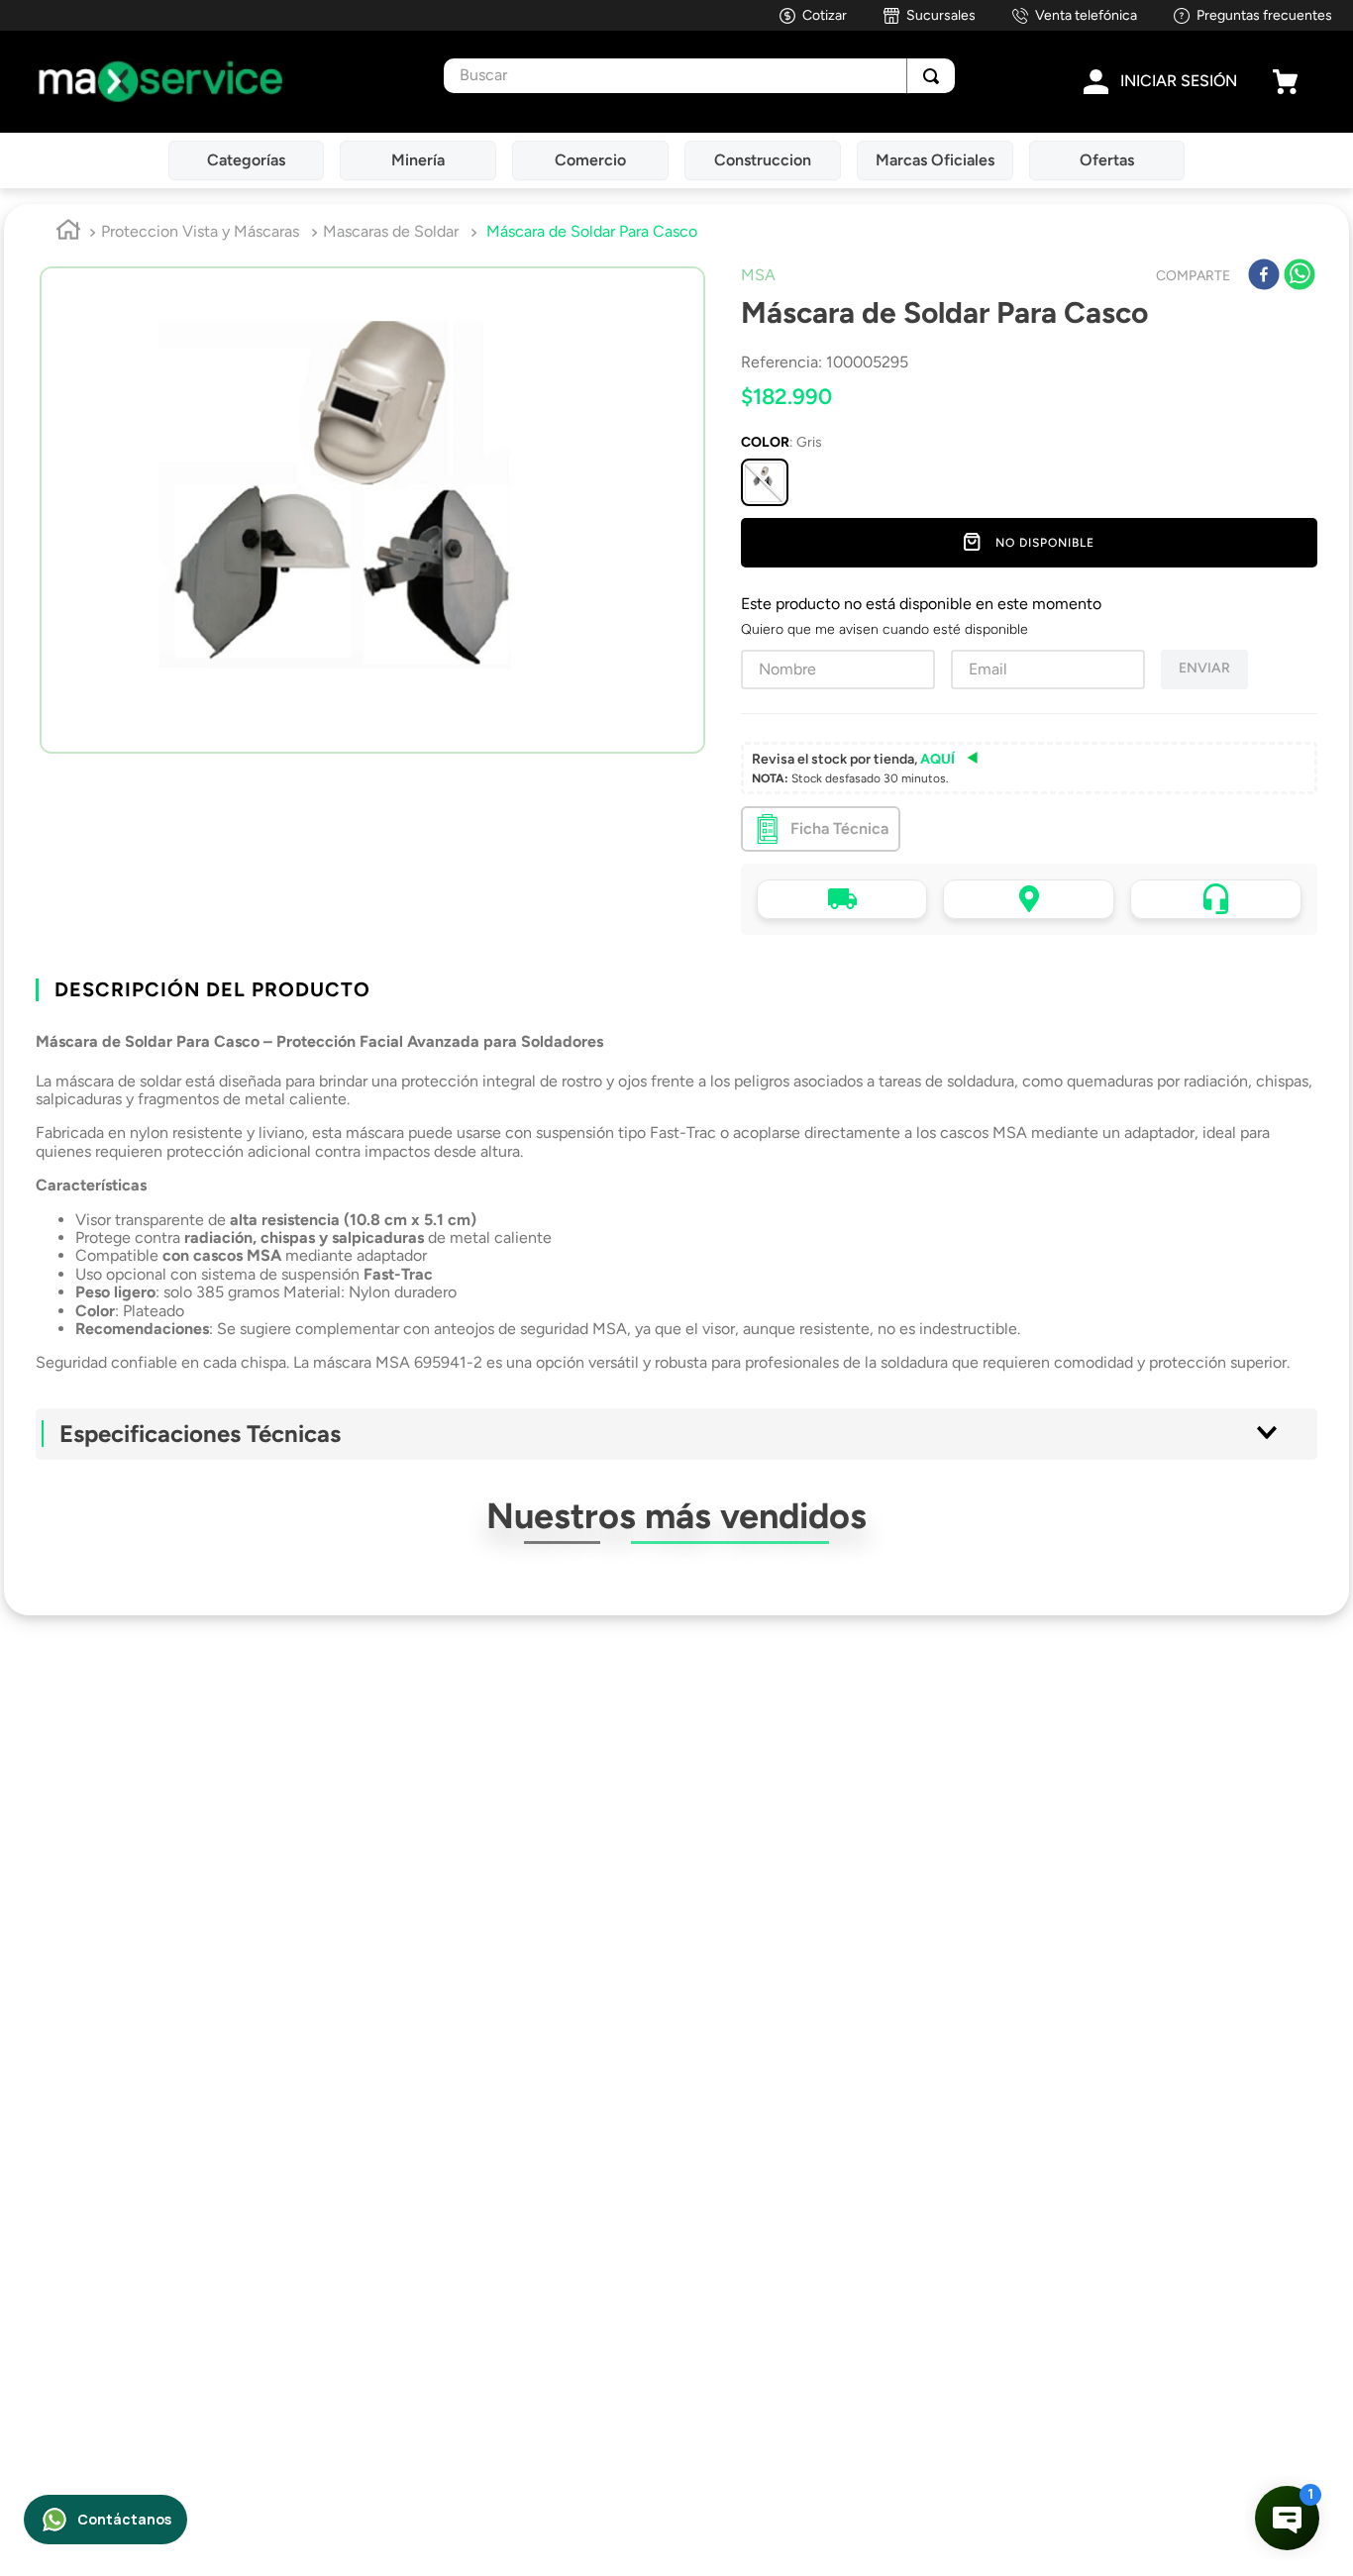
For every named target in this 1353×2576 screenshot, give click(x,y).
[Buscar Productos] (931, 76)
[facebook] (1264, 276)
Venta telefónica (1086, 15)
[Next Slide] (1327, 1871)
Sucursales (941, 15)
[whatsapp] (1300, 276)
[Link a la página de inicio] (68, 233)
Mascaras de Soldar (391, 231)
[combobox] (699, 76)
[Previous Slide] (26, 1871)
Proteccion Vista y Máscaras (200, 231)
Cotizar (825, 15)
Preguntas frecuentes (1264, 15)
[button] (765, 482)
